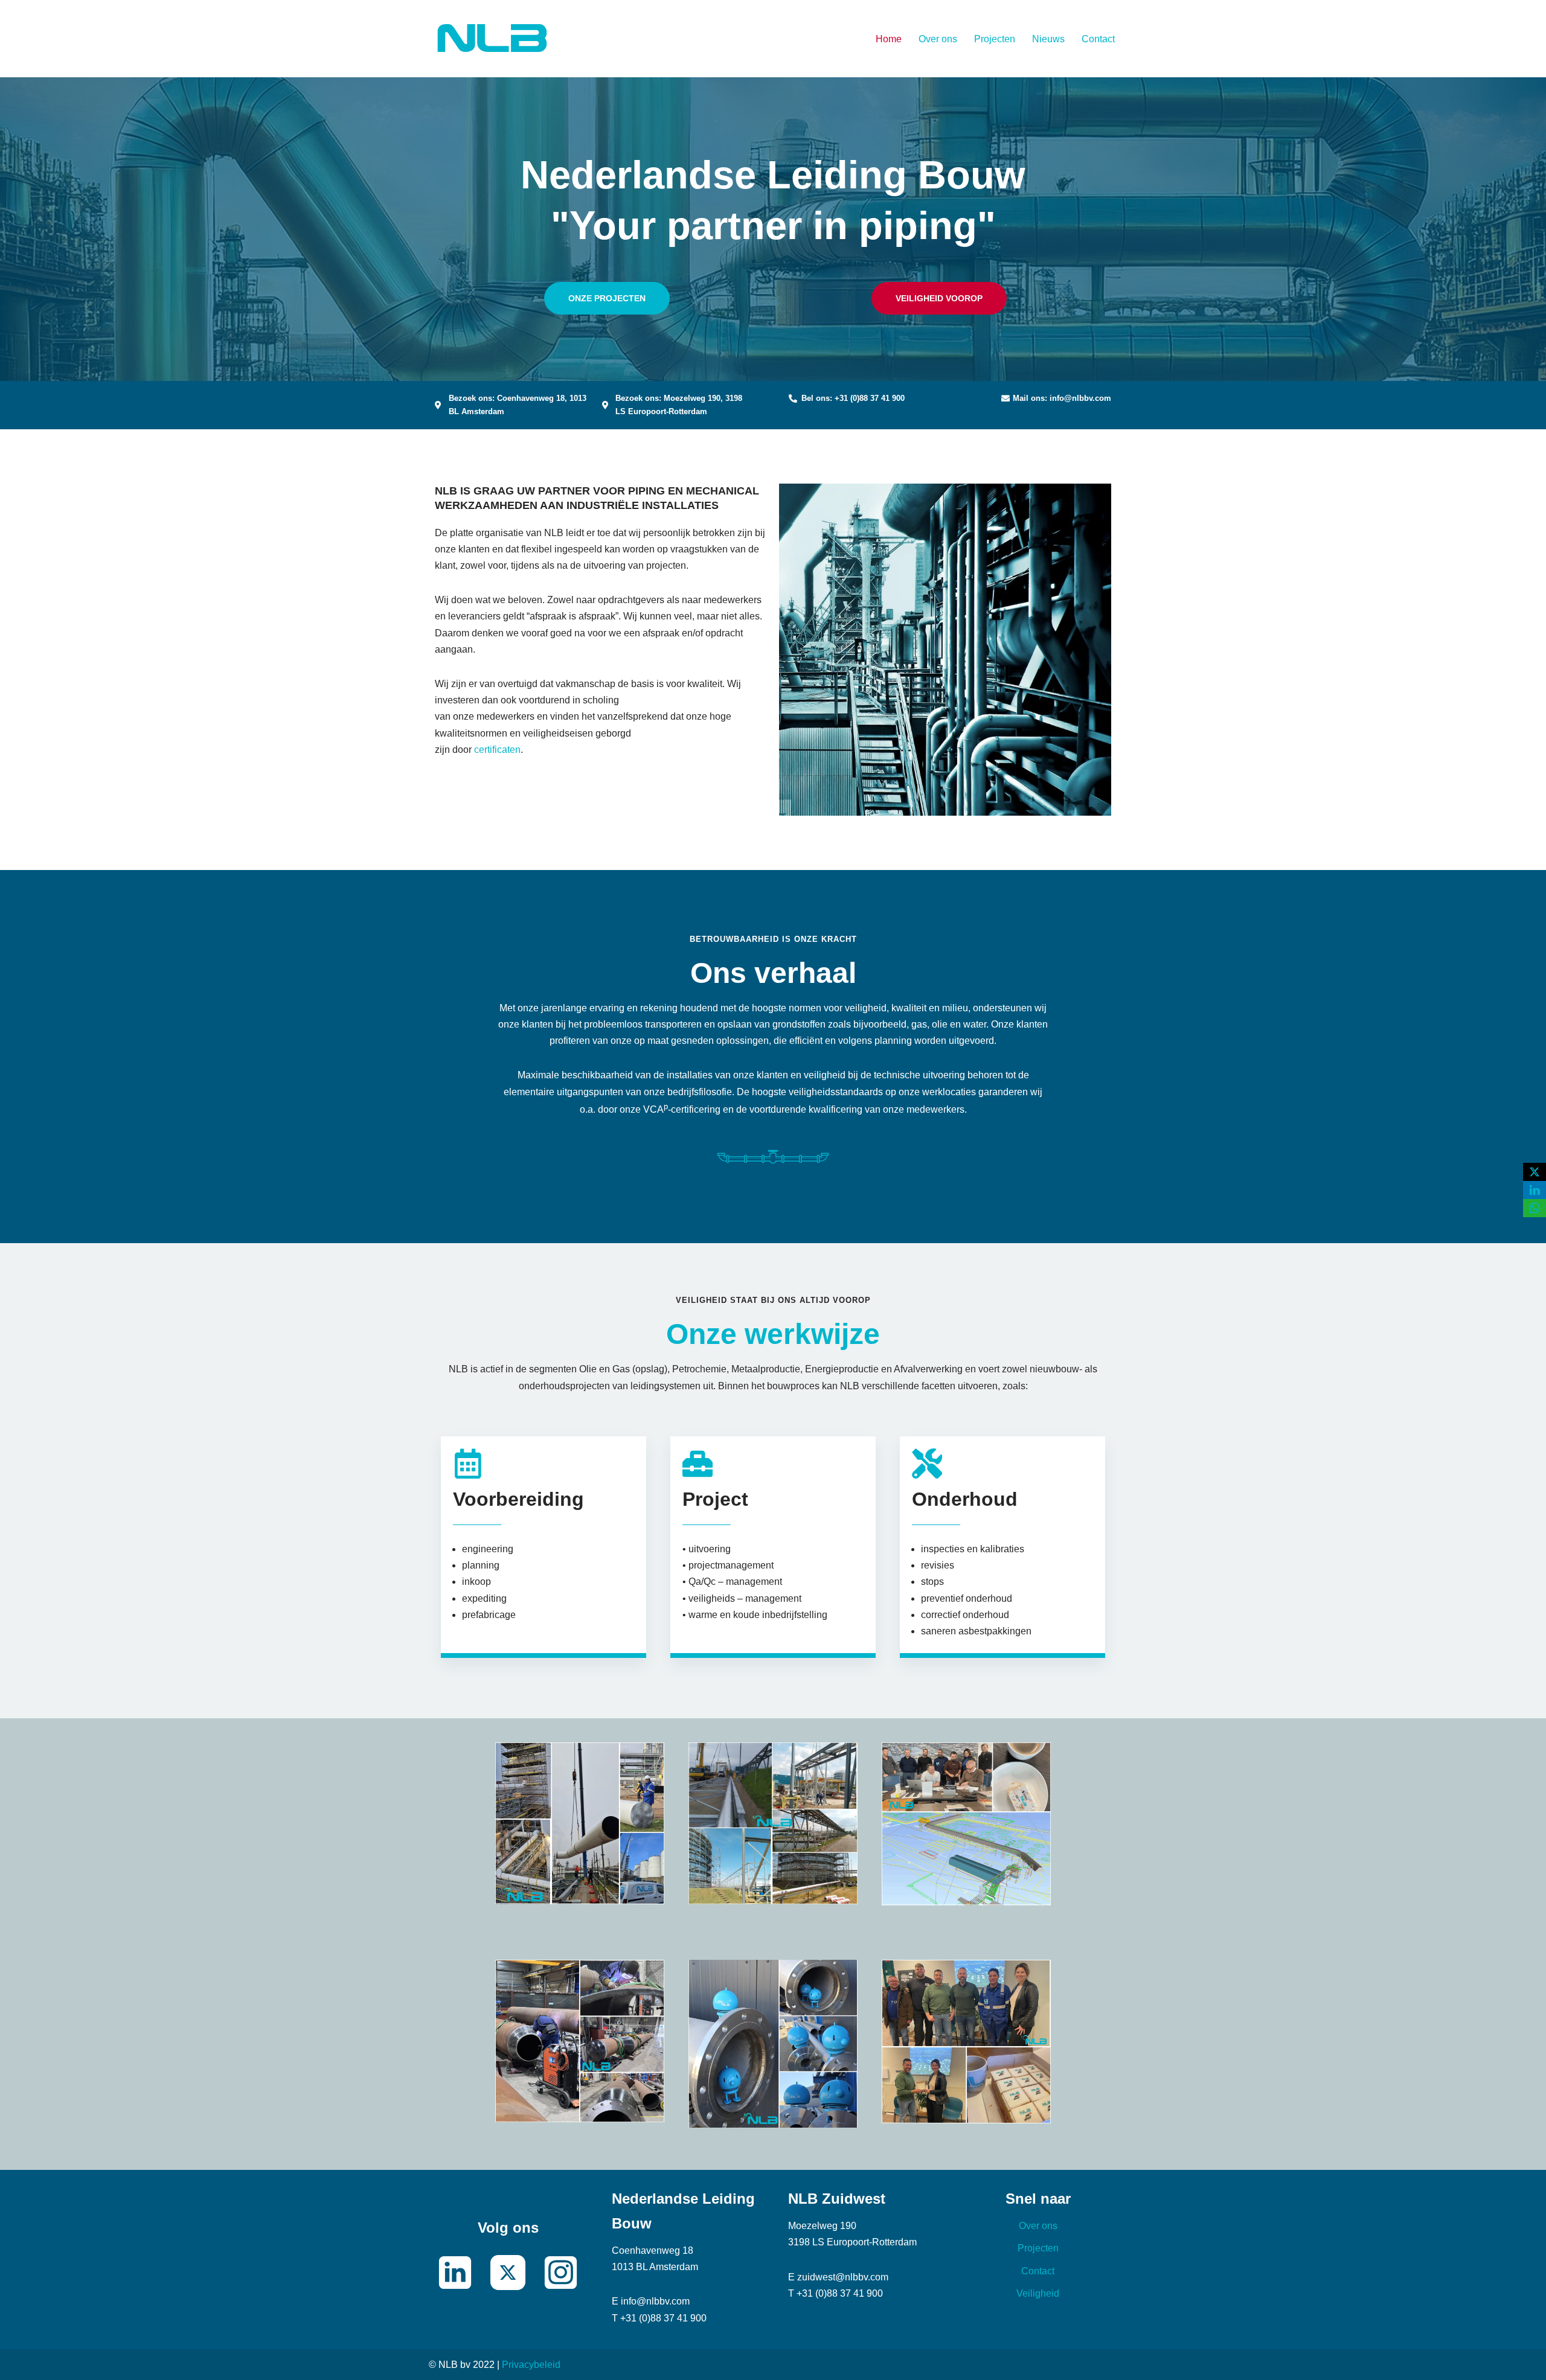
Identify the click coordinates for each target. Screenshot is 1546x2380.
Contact (1098, 39)
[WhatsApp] (1535, 1208)
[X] (1535, 1172)
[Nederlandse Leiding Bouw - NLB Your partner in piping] (492, 39)
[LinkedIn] (1535, 1190)
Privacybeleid (531, 2365)
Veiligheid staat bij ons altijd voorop (773, 1300)
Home (889, 39)
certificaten (497, 750)
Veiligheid (1038, 2293)
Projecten (995, 39)
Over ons (938, 39)
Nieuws (1048, 39)
